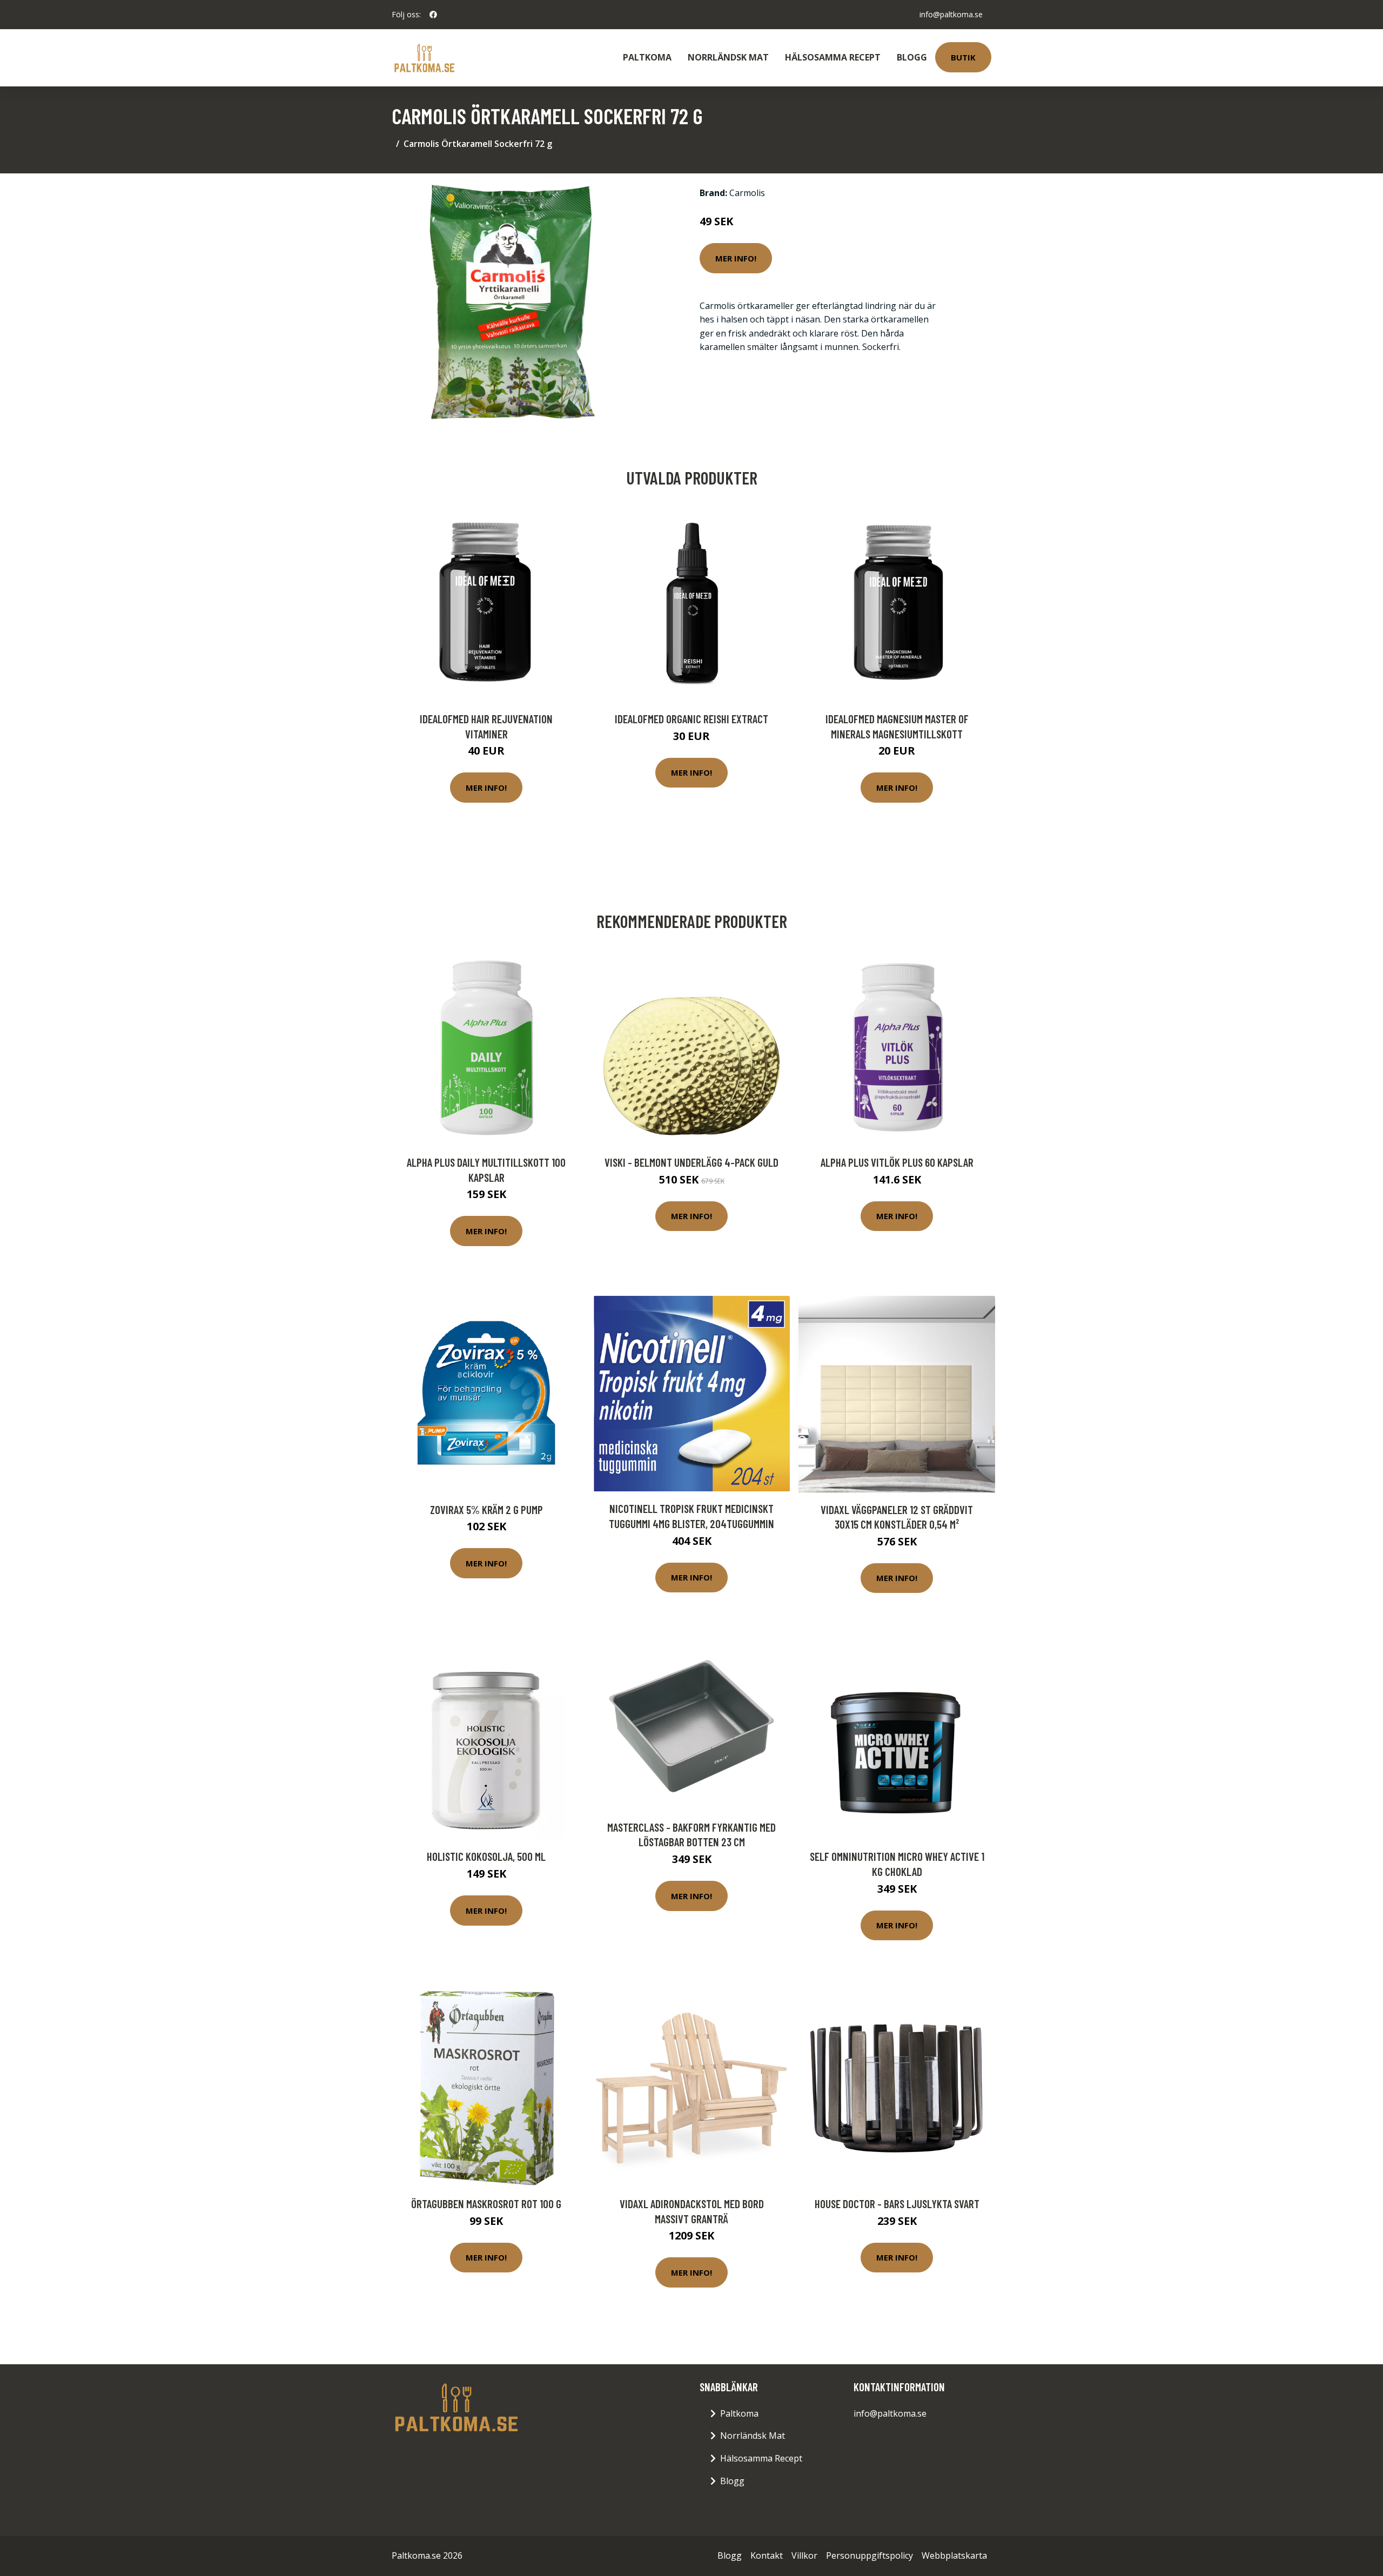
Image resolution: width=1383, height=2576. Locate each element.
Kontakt (767, 2555)
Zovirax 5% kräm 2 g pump (486, 1509)
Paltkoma (647, 57)
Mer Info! (736, 258)
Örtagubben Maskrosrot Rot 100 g (486, 2204)
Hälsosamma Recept (833, 57)
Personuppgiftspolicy (870, 2555)
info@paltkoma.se (951, 14)
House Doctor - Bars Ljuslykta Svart (897, 2204)
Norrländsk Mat (728, 57)
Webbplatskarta (954, 2555)
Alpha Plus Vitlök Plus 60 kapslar (897, 1162)
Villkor (804, 2555)
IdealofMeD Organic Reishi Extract (691, 719)
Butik (963, 57)
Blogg (912, 57)
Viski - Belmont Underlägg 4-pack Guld (691, 1162)
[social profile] (433, 15)
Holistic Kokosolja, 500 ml (486, 1856)
